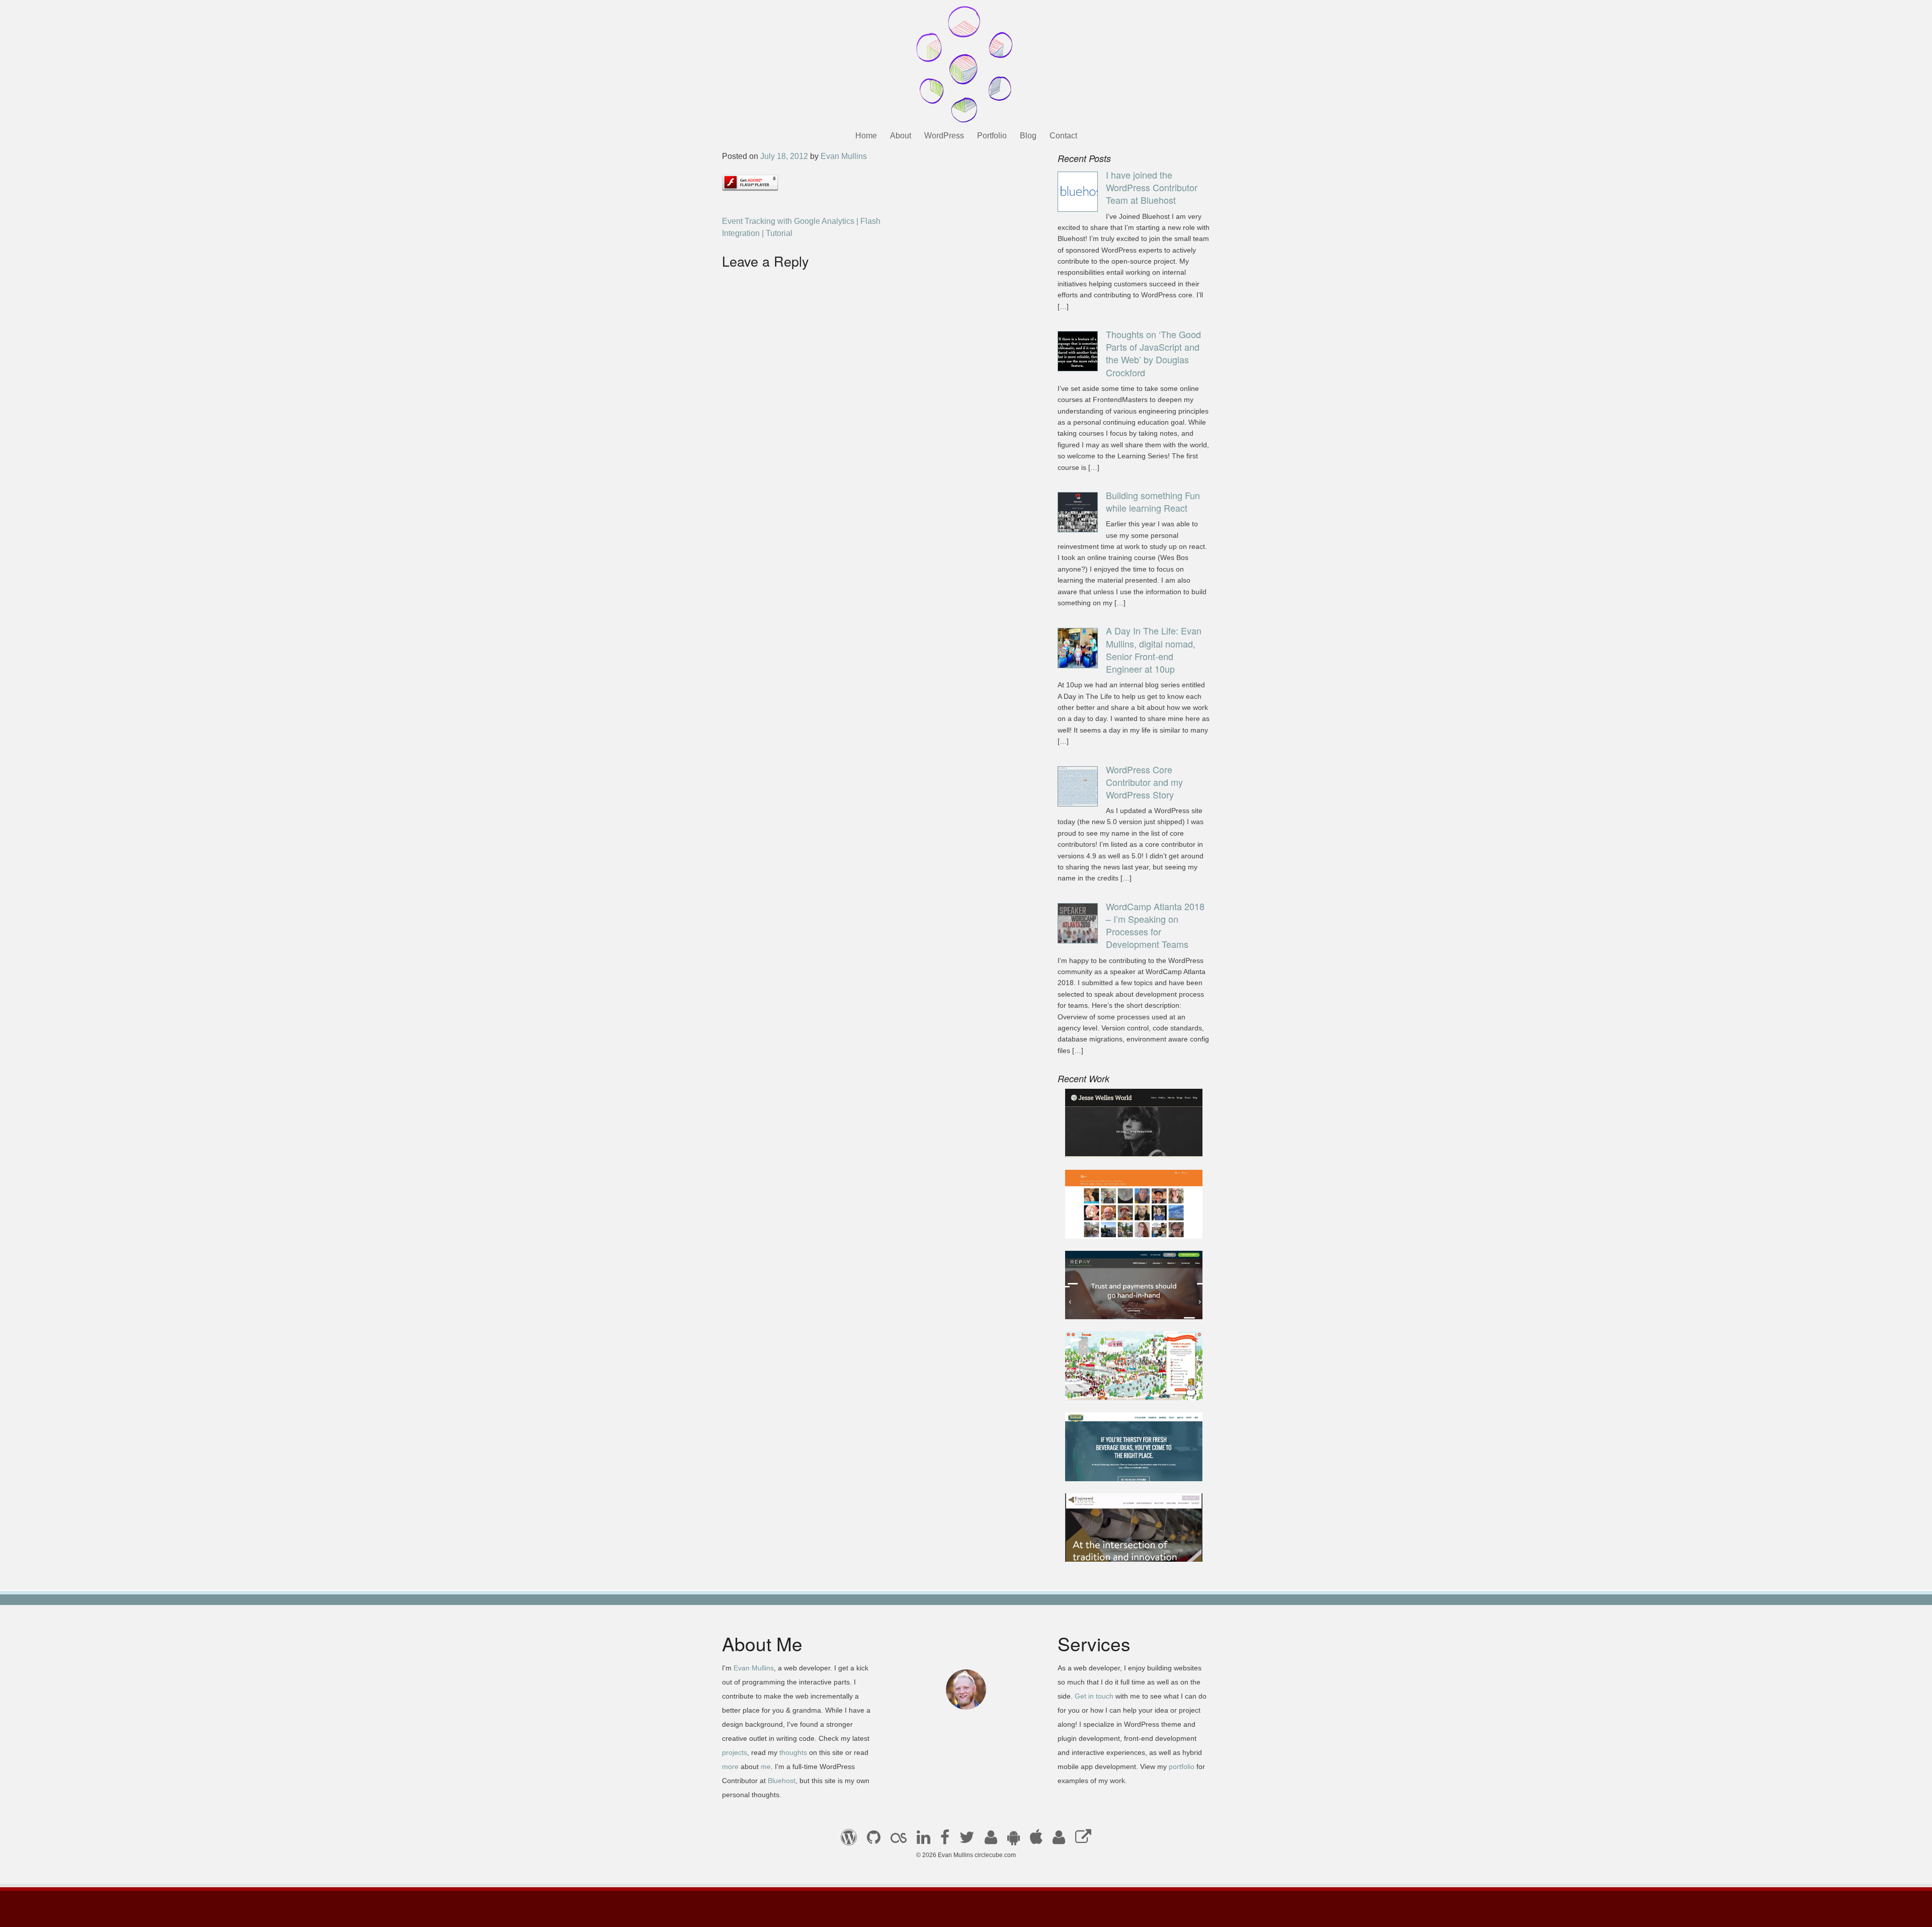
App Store (1036, 1840)
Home (866, 136)
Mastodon (1083, 1840)
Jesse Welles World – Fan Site (1128, 1144)
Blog (1028, 136)
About (901, 136)
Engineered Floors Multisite (1122, 1548)
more (730, 1767)
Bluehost (782, 1781)
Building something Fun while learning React (1153, 501)
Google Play (1014, 1840)
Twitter (967, 1840)
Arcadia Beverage (1105, 1467)
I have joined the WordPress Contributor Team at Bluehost (1152, 187)
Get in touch (1094, 1696)
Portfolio (992, 136)
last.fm (899, 1840)
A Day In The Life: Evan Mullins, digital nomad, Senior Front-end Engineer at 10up (1154, 650)
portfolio (1182, 1767)
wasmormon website (1110, 1224)
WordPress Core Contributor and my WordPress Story (1144, 782)
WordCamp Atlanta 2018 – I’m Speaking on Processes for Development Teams (1155, 925)
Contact (1063, 136)
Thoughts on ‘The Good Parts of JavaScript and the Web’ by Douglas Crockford (1153, 353)
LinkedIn (923, 1840)
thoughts (793, 1752)
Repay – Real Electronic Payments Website (1117, 1299)
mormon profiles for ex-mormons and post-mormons (1059, 1840)
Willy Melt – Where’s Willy (1119, 1386)
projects (735, 1752)
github (874, 1840)
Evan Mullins (844, 156)
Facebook (945, 1840)
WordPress (944, 136)
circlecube (966, 64)
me (766, 1767)
